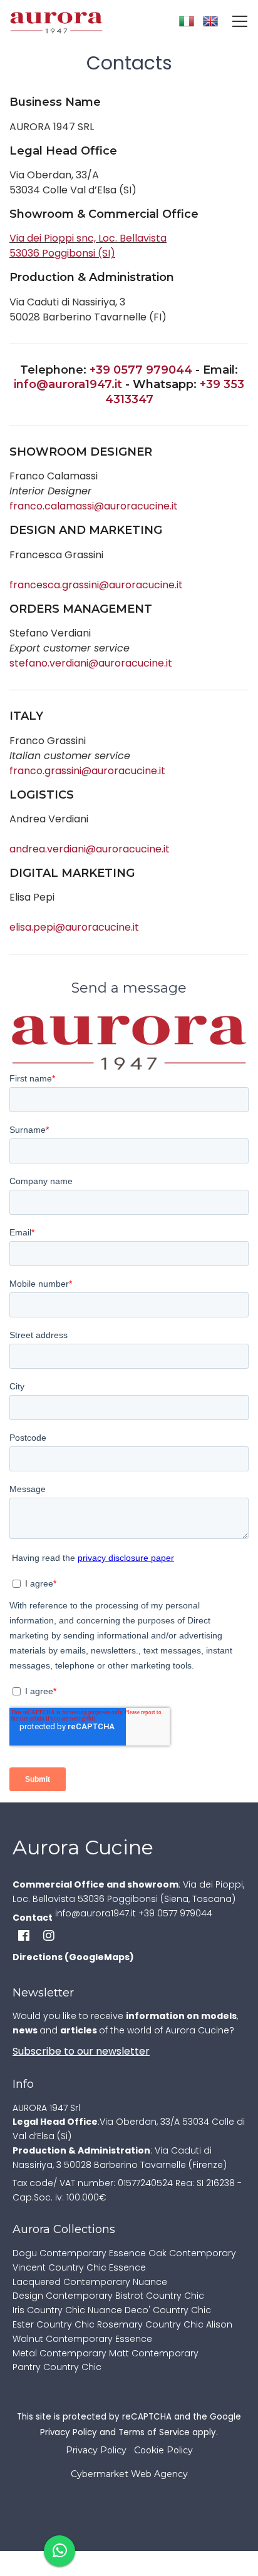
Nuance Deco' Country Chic (149, 2310)
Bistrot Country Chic (160, 2296)
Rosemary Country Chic (150, 2324)
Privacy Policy (69, 2432)
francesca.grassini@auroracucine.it (96, 585)
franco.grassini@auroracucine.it (87, 771)
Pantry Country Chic (57, 2367)
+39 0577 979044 (141, 370)
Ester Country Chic (54, 2324)
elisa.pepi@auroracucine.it (74, 927)
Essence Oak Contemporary (173, 2253)
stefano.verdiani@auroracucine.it (91, 663)
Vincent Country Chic (59, 2267)
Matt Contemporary (154, 2353)
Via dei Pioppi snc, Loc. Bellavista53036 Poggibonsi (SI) (88, 246)
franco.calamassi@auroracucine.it (94, 506)
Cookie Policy (163, 2450)
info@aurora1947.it (68, 384)
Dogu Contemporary (59, 2253)
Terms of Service (154, 2432)
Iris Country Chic (49, 2310)
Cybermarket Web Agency (129, 2474)
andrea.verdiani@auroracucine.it (90, 849)
